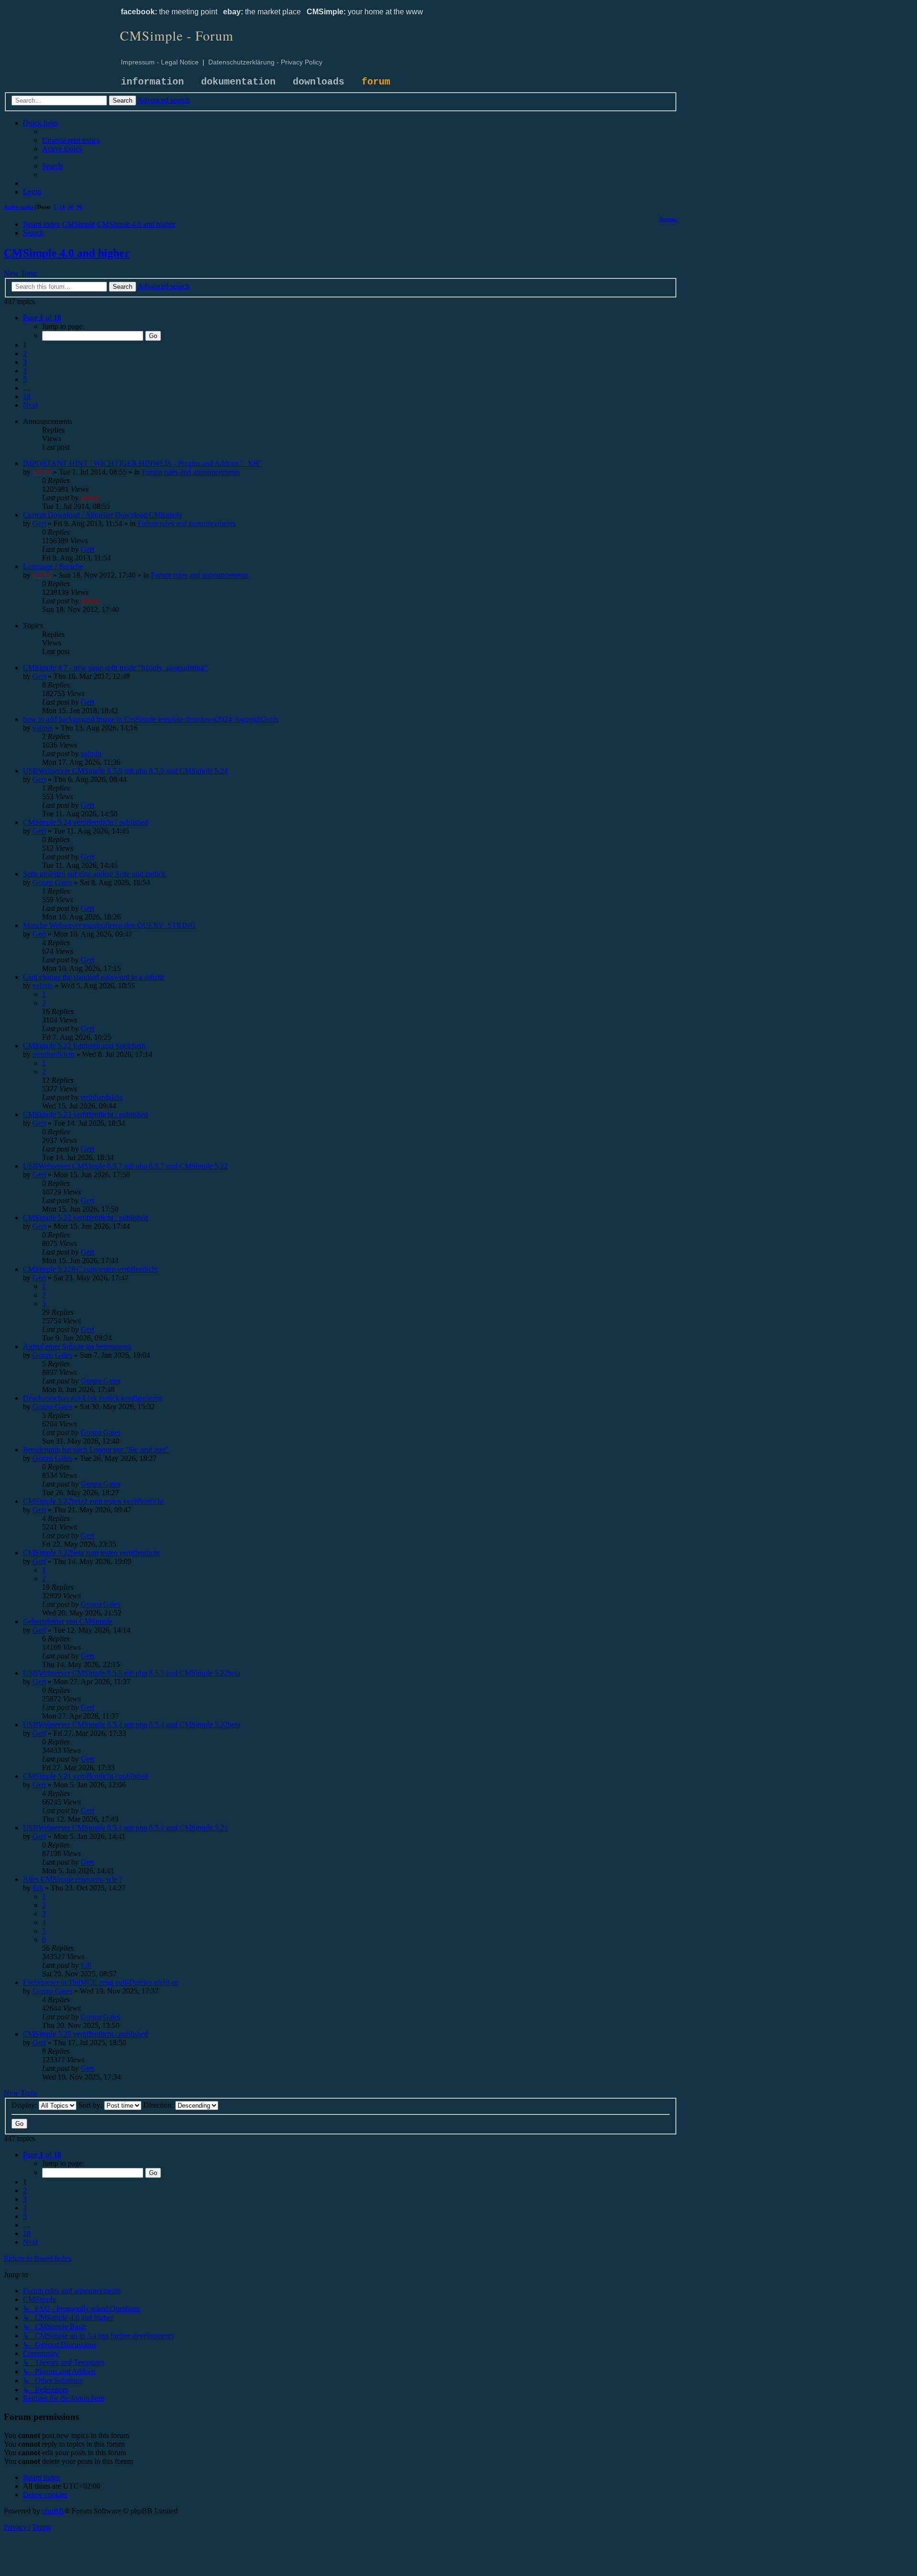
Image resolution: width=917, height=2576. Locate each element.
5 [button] (25, 379)
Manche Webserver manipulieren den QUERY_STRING (109, 925)
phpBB (53, 2511)
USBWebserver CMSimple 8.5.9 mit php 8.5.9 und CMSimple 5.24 (125, 771)
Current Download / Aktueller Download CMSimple (102, 515)
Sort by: (91, 2105)
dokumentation (238, 82)
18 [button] (27, 396)
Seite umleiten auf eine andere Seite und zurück (94, 874)
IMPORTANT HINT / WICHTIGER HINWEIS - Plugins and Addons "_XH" (143, 463)
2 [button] (25, 354)
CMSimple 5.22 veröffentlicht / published (85, 1218)
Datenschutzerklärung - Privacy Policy (265, 62)
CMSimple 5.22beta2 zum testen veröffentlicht (93, 1501)
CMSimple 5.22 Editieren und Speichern (84, 1046)
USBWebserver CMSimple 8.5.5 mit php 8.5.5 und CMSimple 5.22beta (132, 1673)
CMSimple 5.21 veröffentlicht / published (85, 1776)
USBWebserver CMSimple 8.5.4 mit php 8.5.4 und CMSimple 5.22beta (132, 1725)
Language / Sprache (53, 566)
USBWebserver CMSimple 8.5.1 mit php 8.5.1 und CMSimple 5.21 (125, 1828)
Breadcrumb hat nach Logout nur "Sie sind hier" (96, 1450)
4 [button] (25, 371)
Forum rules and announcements (191, 472)
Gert (39, 523)
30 (71, 207)
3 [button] (25, 362)
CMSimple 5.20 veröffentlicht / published (85, 2034)
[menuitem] (71, 140)
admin (42, 472)
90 (79, 207)
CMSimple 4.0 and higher (67, 253)
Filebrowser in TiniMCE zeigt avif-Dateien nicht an (101, 1982)
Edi (38, 1888)
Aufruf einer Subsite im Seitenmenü (77, 1346)
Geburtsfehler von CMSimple (68, 1621)
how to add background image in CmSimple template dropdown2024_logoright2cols (151, 719)
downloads (319, 82)
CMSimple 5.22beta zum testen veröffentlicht (91, 1553)
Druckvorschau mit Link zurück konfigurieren (92, 1398)
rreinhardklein (53, 1054)
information (152, 82)
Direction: (159, 2105)
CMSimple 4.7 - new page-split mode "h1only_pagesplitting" (115, 668)
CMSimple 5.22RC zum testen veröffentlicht (90, 1269)
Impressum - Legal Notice (160, 62)
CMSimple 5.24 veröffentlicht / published (85, 822)
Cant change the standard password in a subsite (94, 977)
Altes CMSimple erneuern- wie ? (73, 1879)
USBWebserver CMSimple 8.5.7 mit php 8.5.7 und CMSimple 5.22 (125, 1166)
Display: (25, 2105)
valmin (43, 728)
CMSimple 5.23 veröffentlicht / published (85, 1114)
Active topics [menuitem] (19, 207)
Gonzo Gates (52, 882)
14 (62, 207)
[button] (42, 318)
